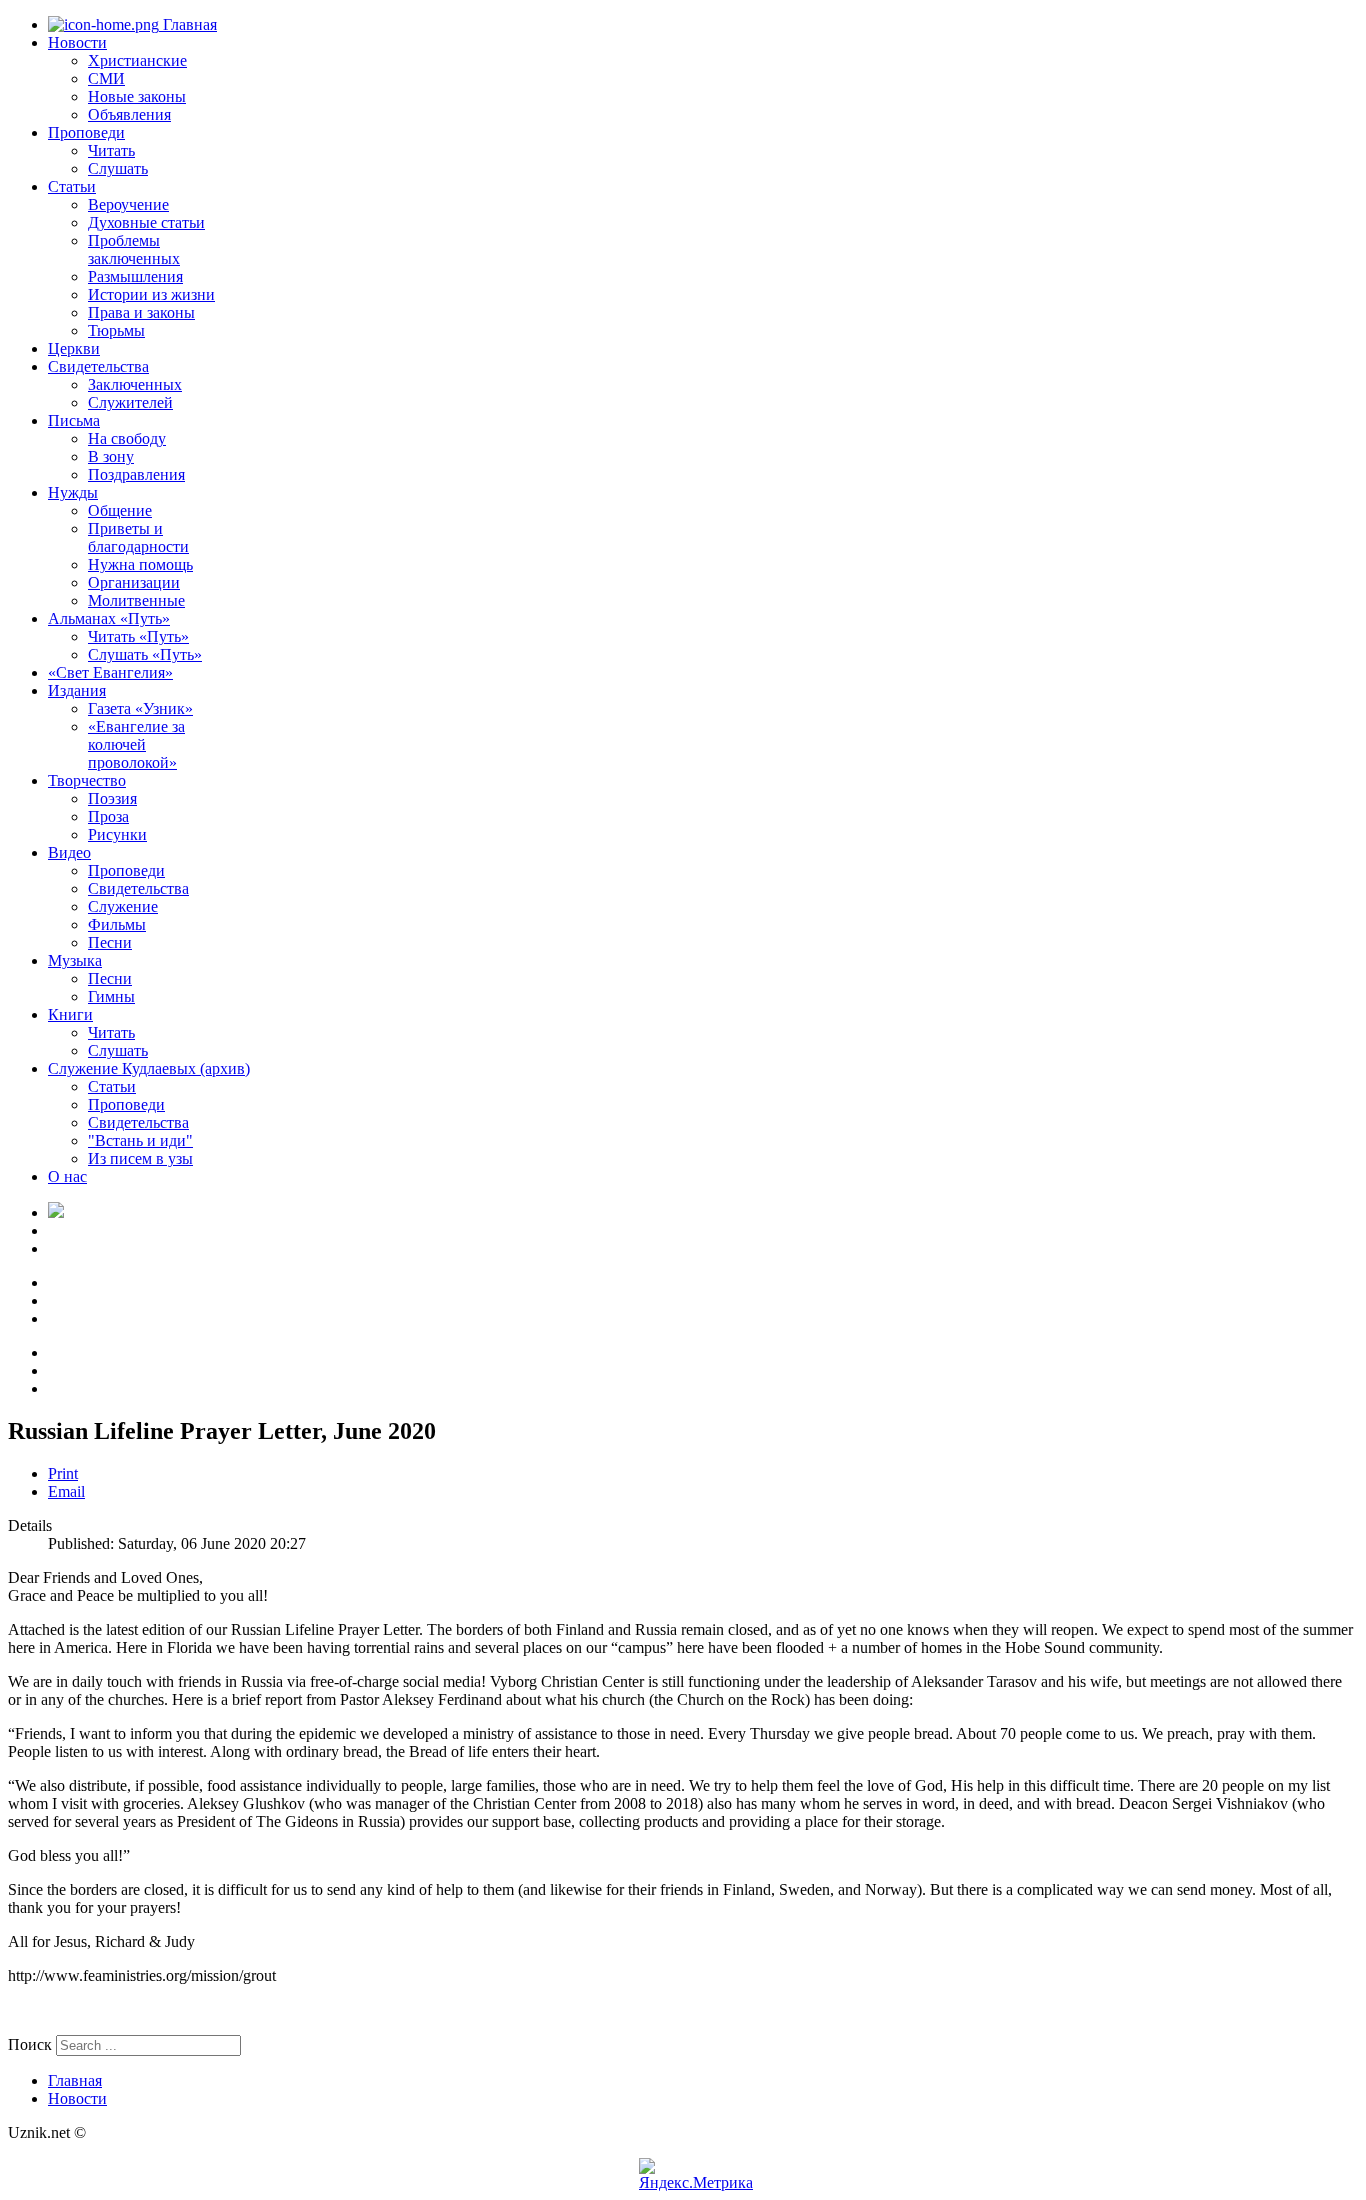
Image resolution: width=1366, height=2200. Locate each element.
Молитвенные (136, 600)
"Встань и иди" (140, 1140)
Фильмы (117, 924)
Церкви (74, 348)
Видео (69, 852)
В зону (111, 456)
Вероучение (128, 204)
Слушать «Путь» (145, 654)
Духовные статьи (146, 222)
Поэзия (112, 798)
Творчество (87, 780)
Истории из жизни (151, 294)
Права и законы (141, 312)
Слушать (118, 168)
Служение (123, 906)
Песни (110, 942)
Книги (70, 1014)
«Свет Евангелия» (110, 672)
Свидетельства (98, 366)
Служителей (130, 402)
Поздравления (136, 474)
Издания (77, 690)
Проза (108, 816)
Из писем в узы (140, 1158)
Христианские (137, 60)
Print (63, 1473)
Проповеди (86, 132)
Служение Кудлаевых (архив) (149, 1068)
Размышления (135, 276)
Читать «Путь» (138, 636)
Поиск (30, 2044)
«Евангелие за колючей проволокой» (136, 744)
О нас (67, 1176)
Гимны (111, 996)
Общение (120, 510)
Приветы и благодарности (138, 537)
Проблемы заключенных (134, 249)
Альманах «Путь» (109, 618)
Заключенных (135, 384)
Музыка (75, 960)
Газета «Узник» (140, 708)
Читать (111, 150)
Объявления (129, 114)
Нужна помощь (140, 564)
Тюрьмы (116, 330)
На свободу (127, 438)
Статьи (72, 186)
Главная (188, 24)
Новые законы (137, 96)
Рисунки (117, 834)
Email (66, 1491)
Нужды (73, 492)
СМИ (106, 78)
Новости (77, 42)
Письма (74, 420)
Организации (134, 582)
